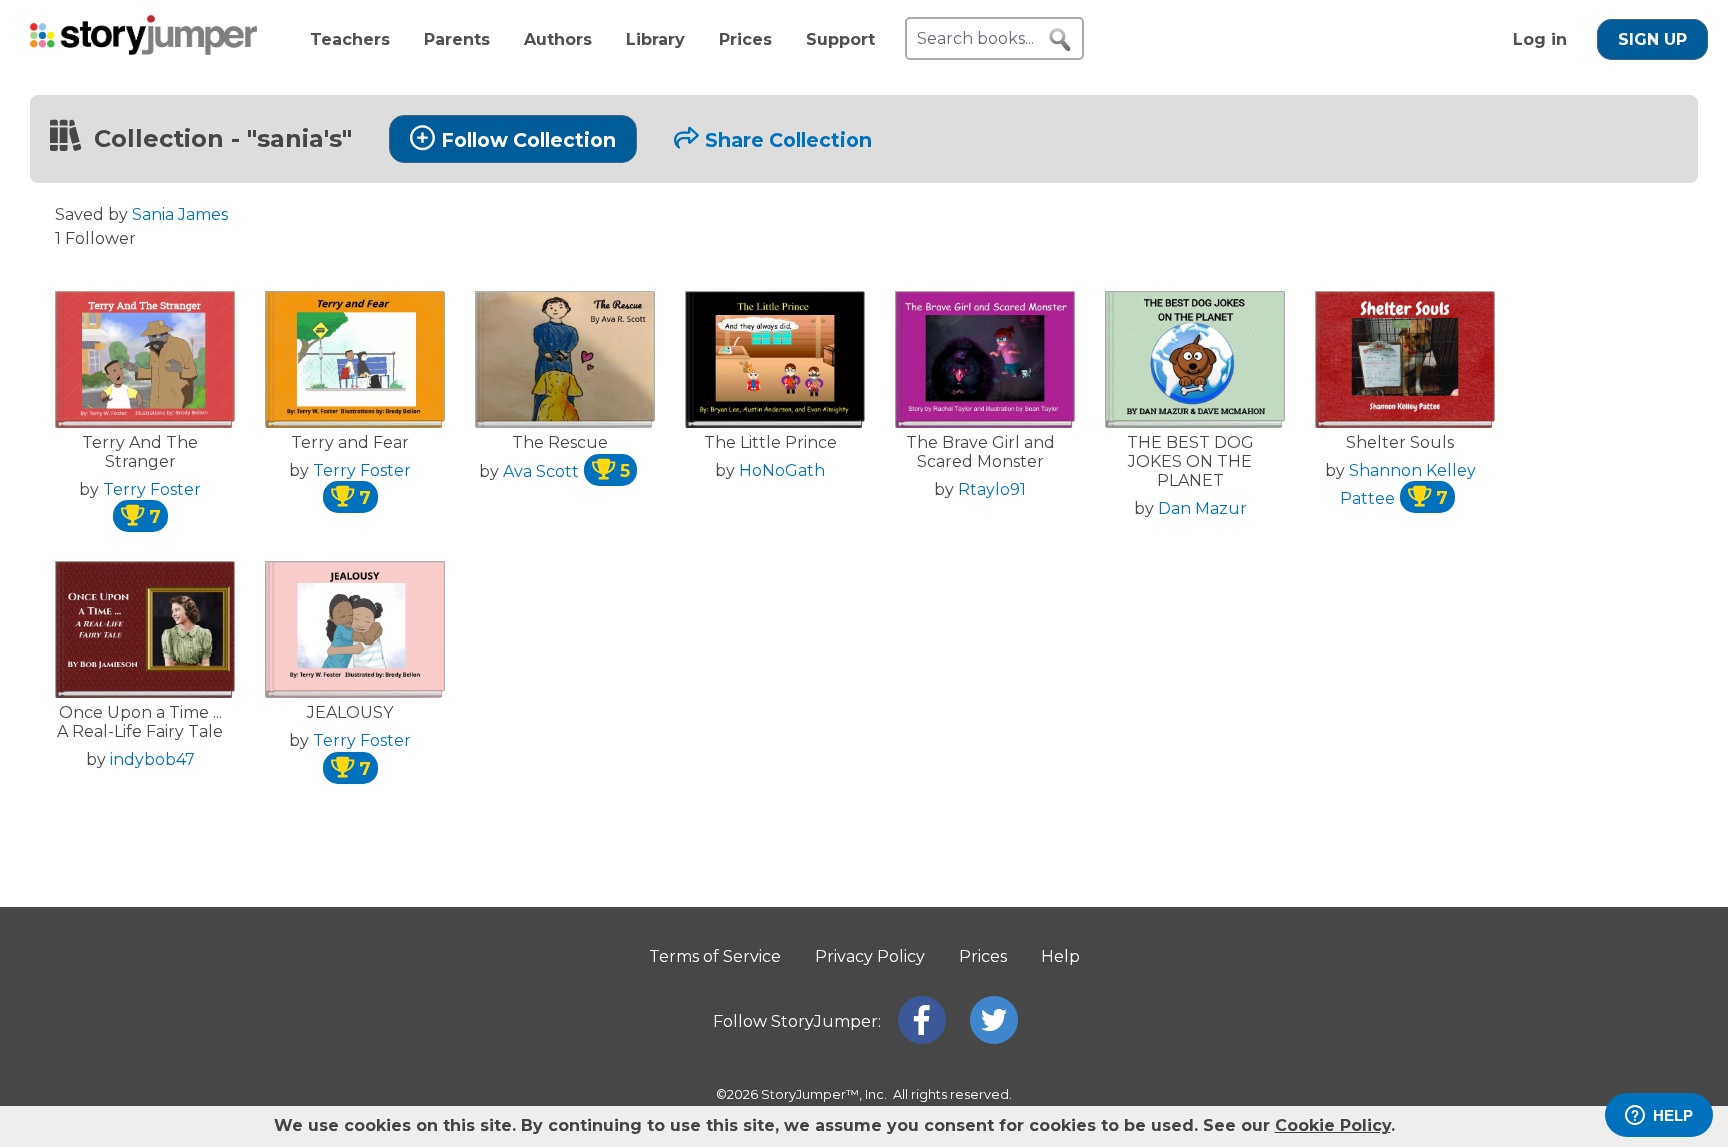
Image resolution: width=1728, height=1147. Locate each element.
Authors (558, 39)
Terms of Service (715, 956)
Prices (745, 39)
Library (655, 39)
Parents (457, 39)
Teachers (350, 39)
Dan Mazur (1202, 508)
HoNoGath (782, 470)
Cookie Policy (1333, 1125)
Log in (1540, 39)
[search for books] (1060, 40)
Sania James (180, 214)
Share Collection (788, 140)
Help (1060, 956)
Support (840, 39)
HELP (1673, 1115)
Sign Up (1652, 39)
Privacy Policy (870, 956)
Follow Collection (528, 140)
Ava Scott (566, 471)
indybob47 (152, 759)
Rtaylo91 (992, 489)
